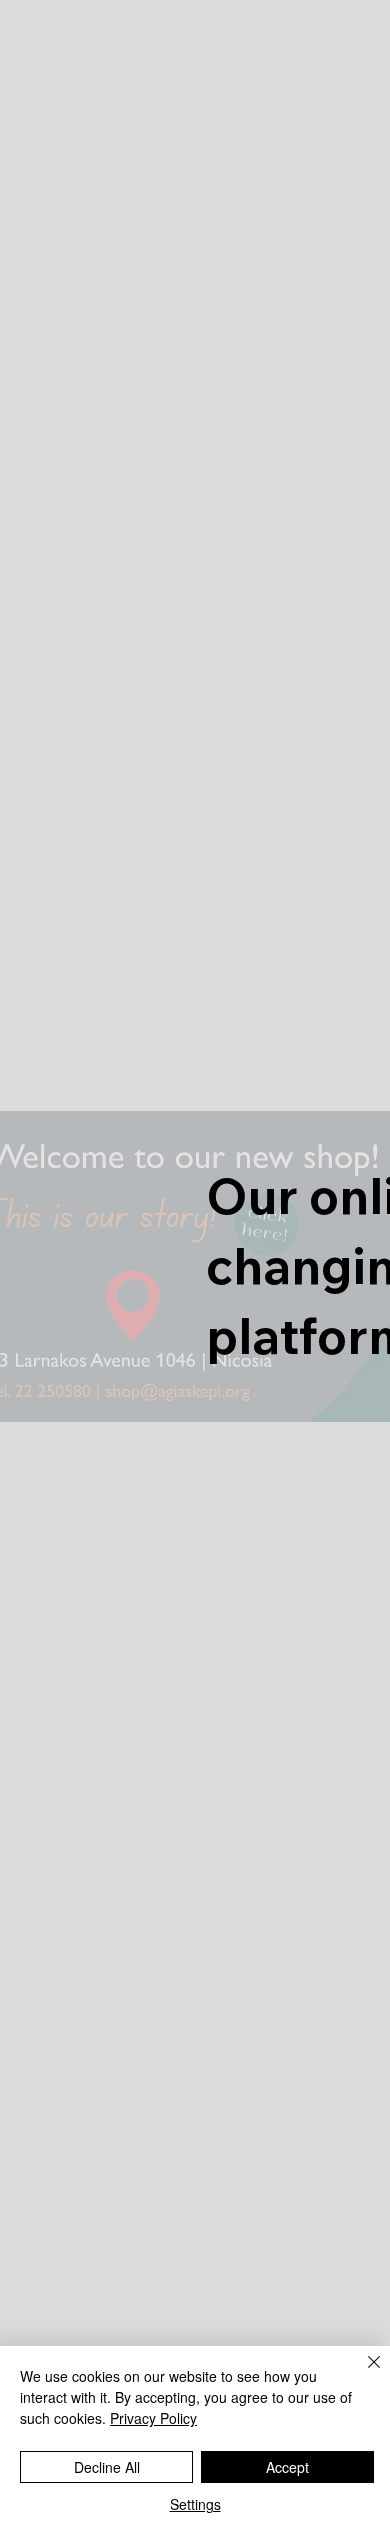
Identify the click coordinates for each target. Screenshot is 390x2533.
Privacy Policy (153, 2418)
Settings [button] (195, 2504)
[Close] (362, 2374)
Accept (287, 2467)
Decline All (107, 2467)
